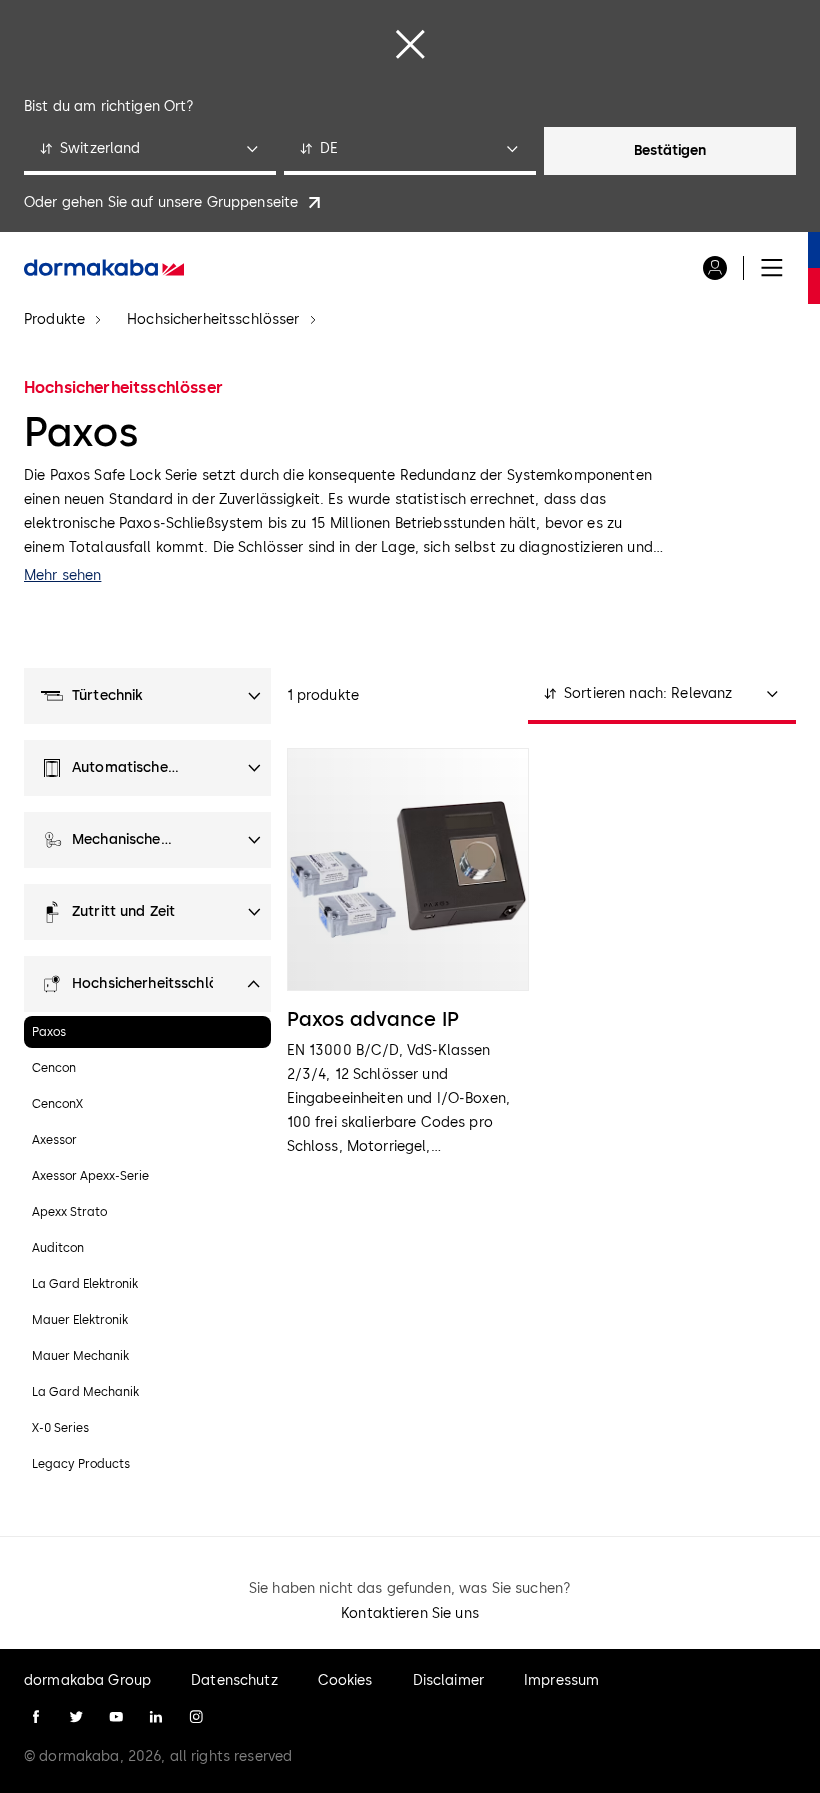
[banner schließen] (410, 44)
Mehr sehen (62, 575)
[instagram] (196, 1717)
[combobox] (150, 151)
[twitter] (76, 1717)
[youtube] (116, 1717)
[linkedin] (156, 1717)
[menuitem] (104, 268)
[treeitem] (147, 696)
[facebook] (36, 1717)
